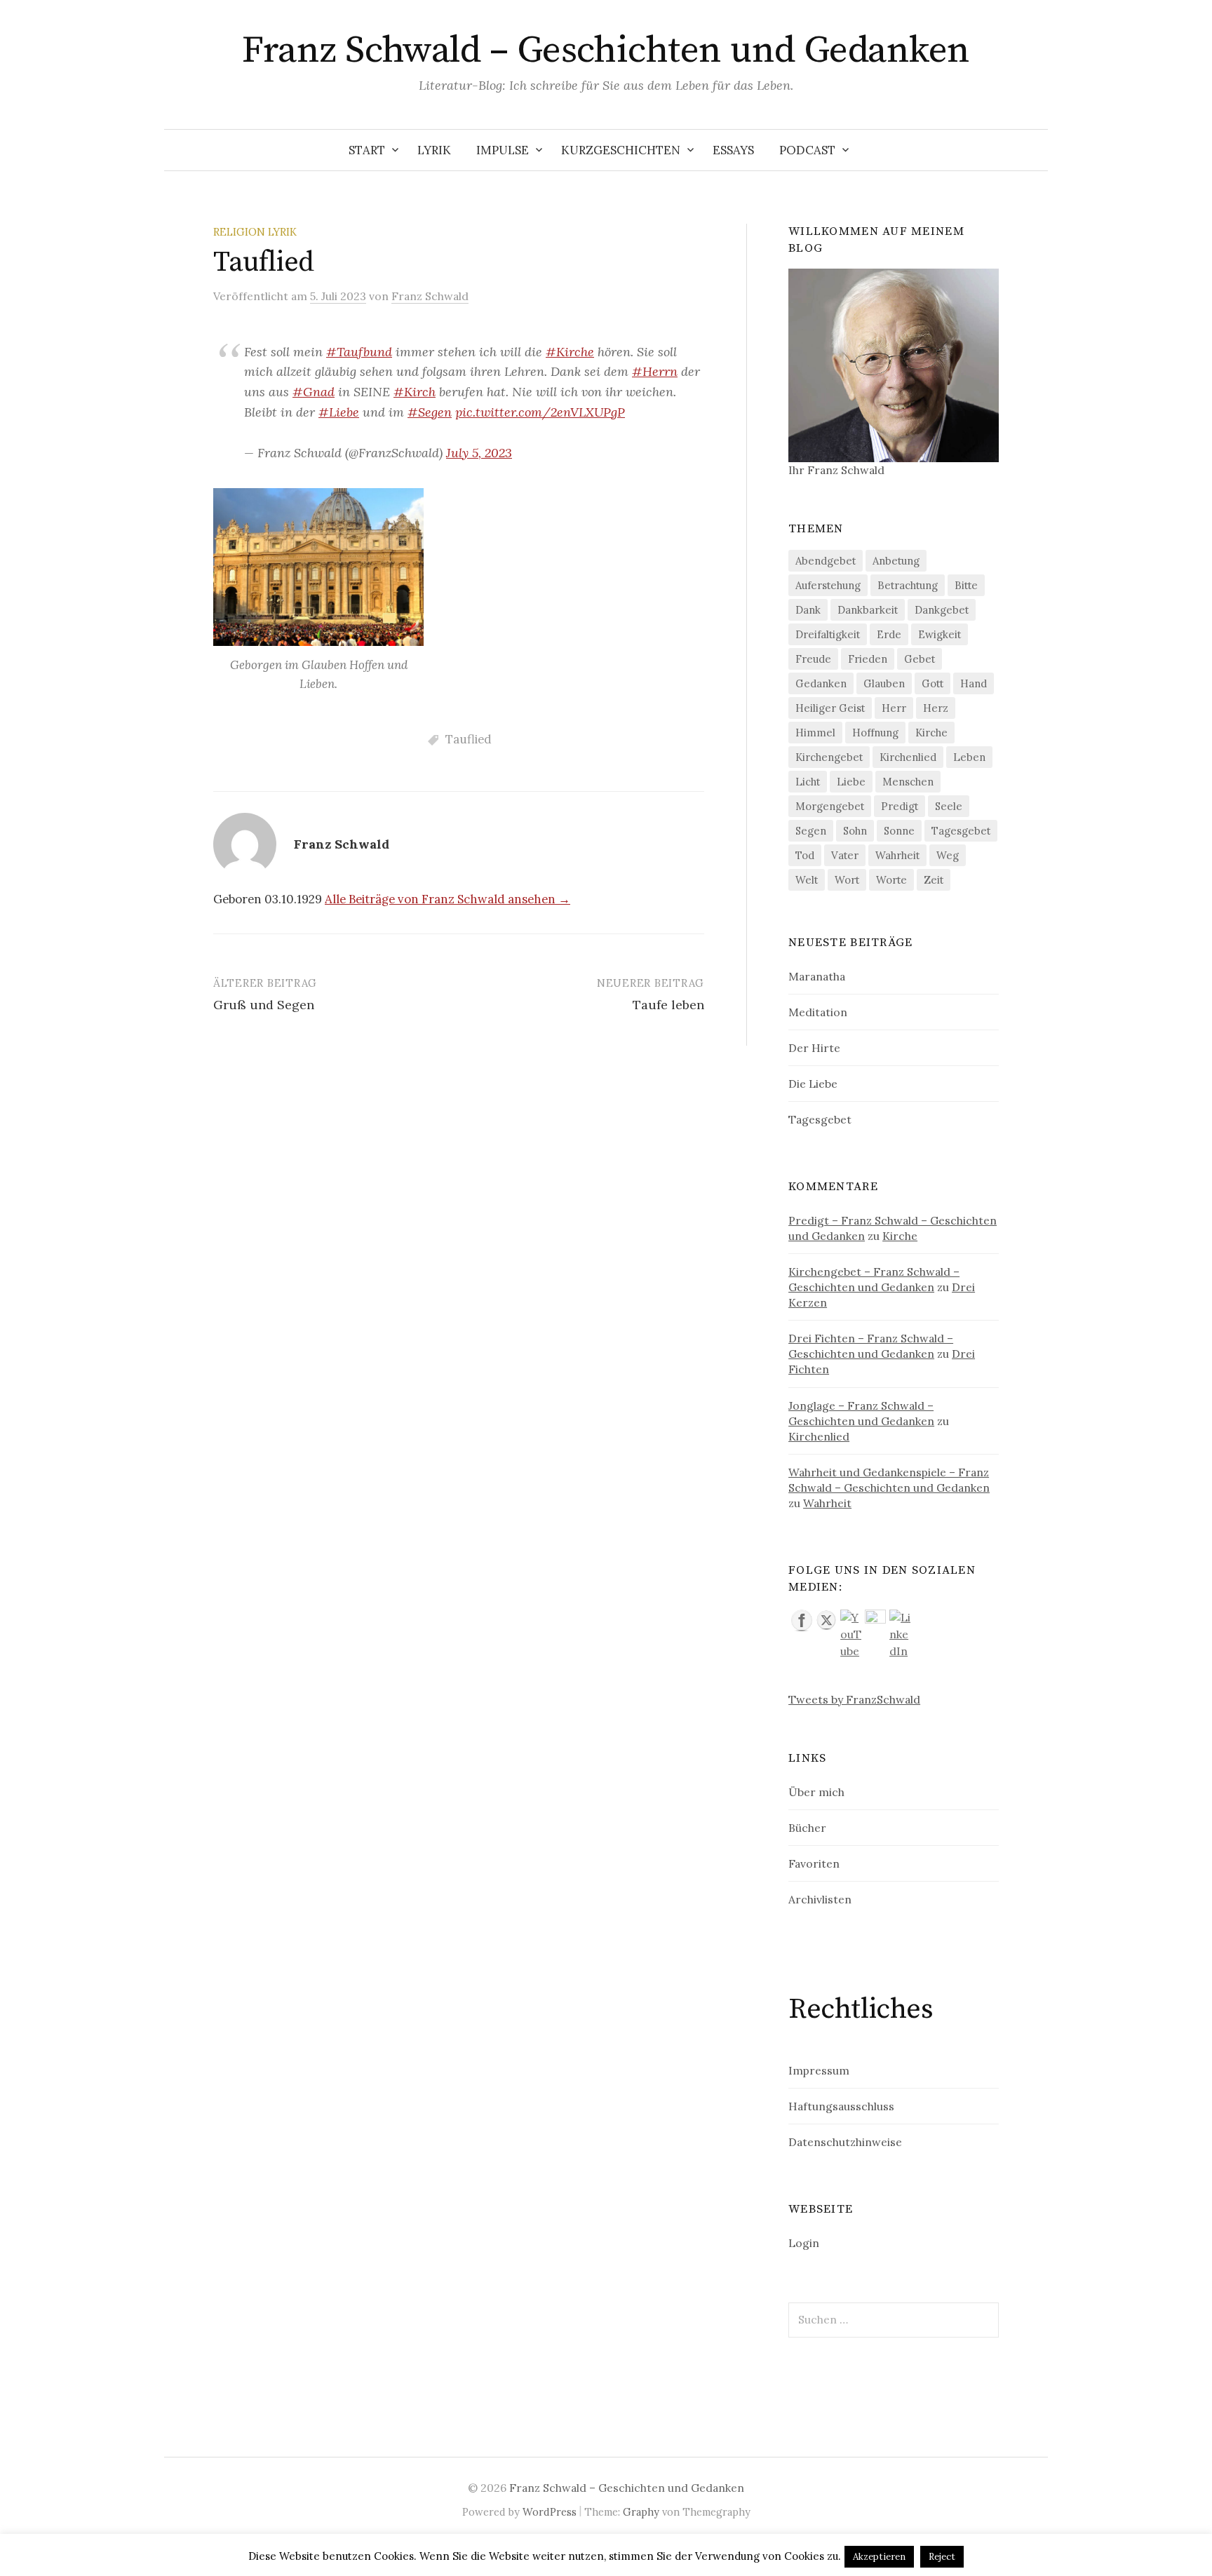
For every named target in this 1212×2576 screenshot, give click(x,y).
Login (804, 2243)
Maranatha (817, 976)
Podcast (807, 150)
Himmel (815, 733)
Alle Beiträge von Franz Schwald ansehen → (447, 899)
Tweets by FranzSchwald (854, 1699)
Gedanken (821, 683)
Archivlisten (820, 1899)
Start (367, 150)
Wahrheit (897, 855)
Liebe (851, 782)
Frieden (868, 659)
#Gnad (314, 392)
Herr (894, 708)
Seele (949, 806)
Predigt (900, 806)
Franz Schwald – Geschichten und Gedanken (606, 50)
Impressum (819, 2070)
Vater (845, 855)
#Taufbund (359, 352)
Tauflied (469, 739)
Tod (805, 855)
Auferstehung (828, 585)
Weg (948, 855)
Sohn (855, 831)
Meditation (818, 1012)
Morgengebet (830, 806)
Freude (813, 659)
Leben (969, 757)
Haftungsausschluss (841, 2106)
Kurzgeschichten (621, 150)
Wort (847, 880)
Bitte (966, 585)
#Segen (430, 412)
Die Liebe (813, 1084)
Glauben (884, 683)
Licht (808, 782)
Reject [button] (942, 2557)
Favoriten (814, 1863)
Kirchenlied (908, 757)
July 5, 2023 (479, 453)
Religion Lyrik (255, 232)
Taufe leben (668, 1005)
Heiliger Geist (830, 708)
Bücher (807, 1828)
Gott (932, 683)
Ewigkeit (940, 634)
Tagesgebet (961, 831)
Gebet (920, 659)
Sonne (899, 831)
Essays (733, 150)
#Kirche (570, 352)
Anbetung (896, 561)
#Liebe (339, 412)
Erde (889, 634)
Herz (936, 708)
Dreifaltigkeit (828, 634)
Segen (811, 831)
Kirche (931, 733)
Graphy (641, 2512)
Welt (807, 880)
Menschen (908, 782)
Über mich (816, 1792)
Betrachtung (908, 585)
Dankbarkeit (868, 610)
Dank (808, 610)
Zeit (934, 880)
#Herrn (655, 371)
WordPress (550, 2512)
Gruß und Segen (264, 1005)
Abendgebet (826, 561)
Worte (891, 880)
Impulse (503, 150)
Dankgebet (942, 610)
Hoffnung (875, 733)
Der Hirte (814, 1048)
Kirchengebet (829, 757)
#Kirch (415, 392)
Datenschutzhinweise (845, 2142)
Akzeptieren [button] (879, 2557)
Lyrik (434, 150)
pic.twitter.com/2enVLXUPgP (540, 412)
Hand (974, 683)
